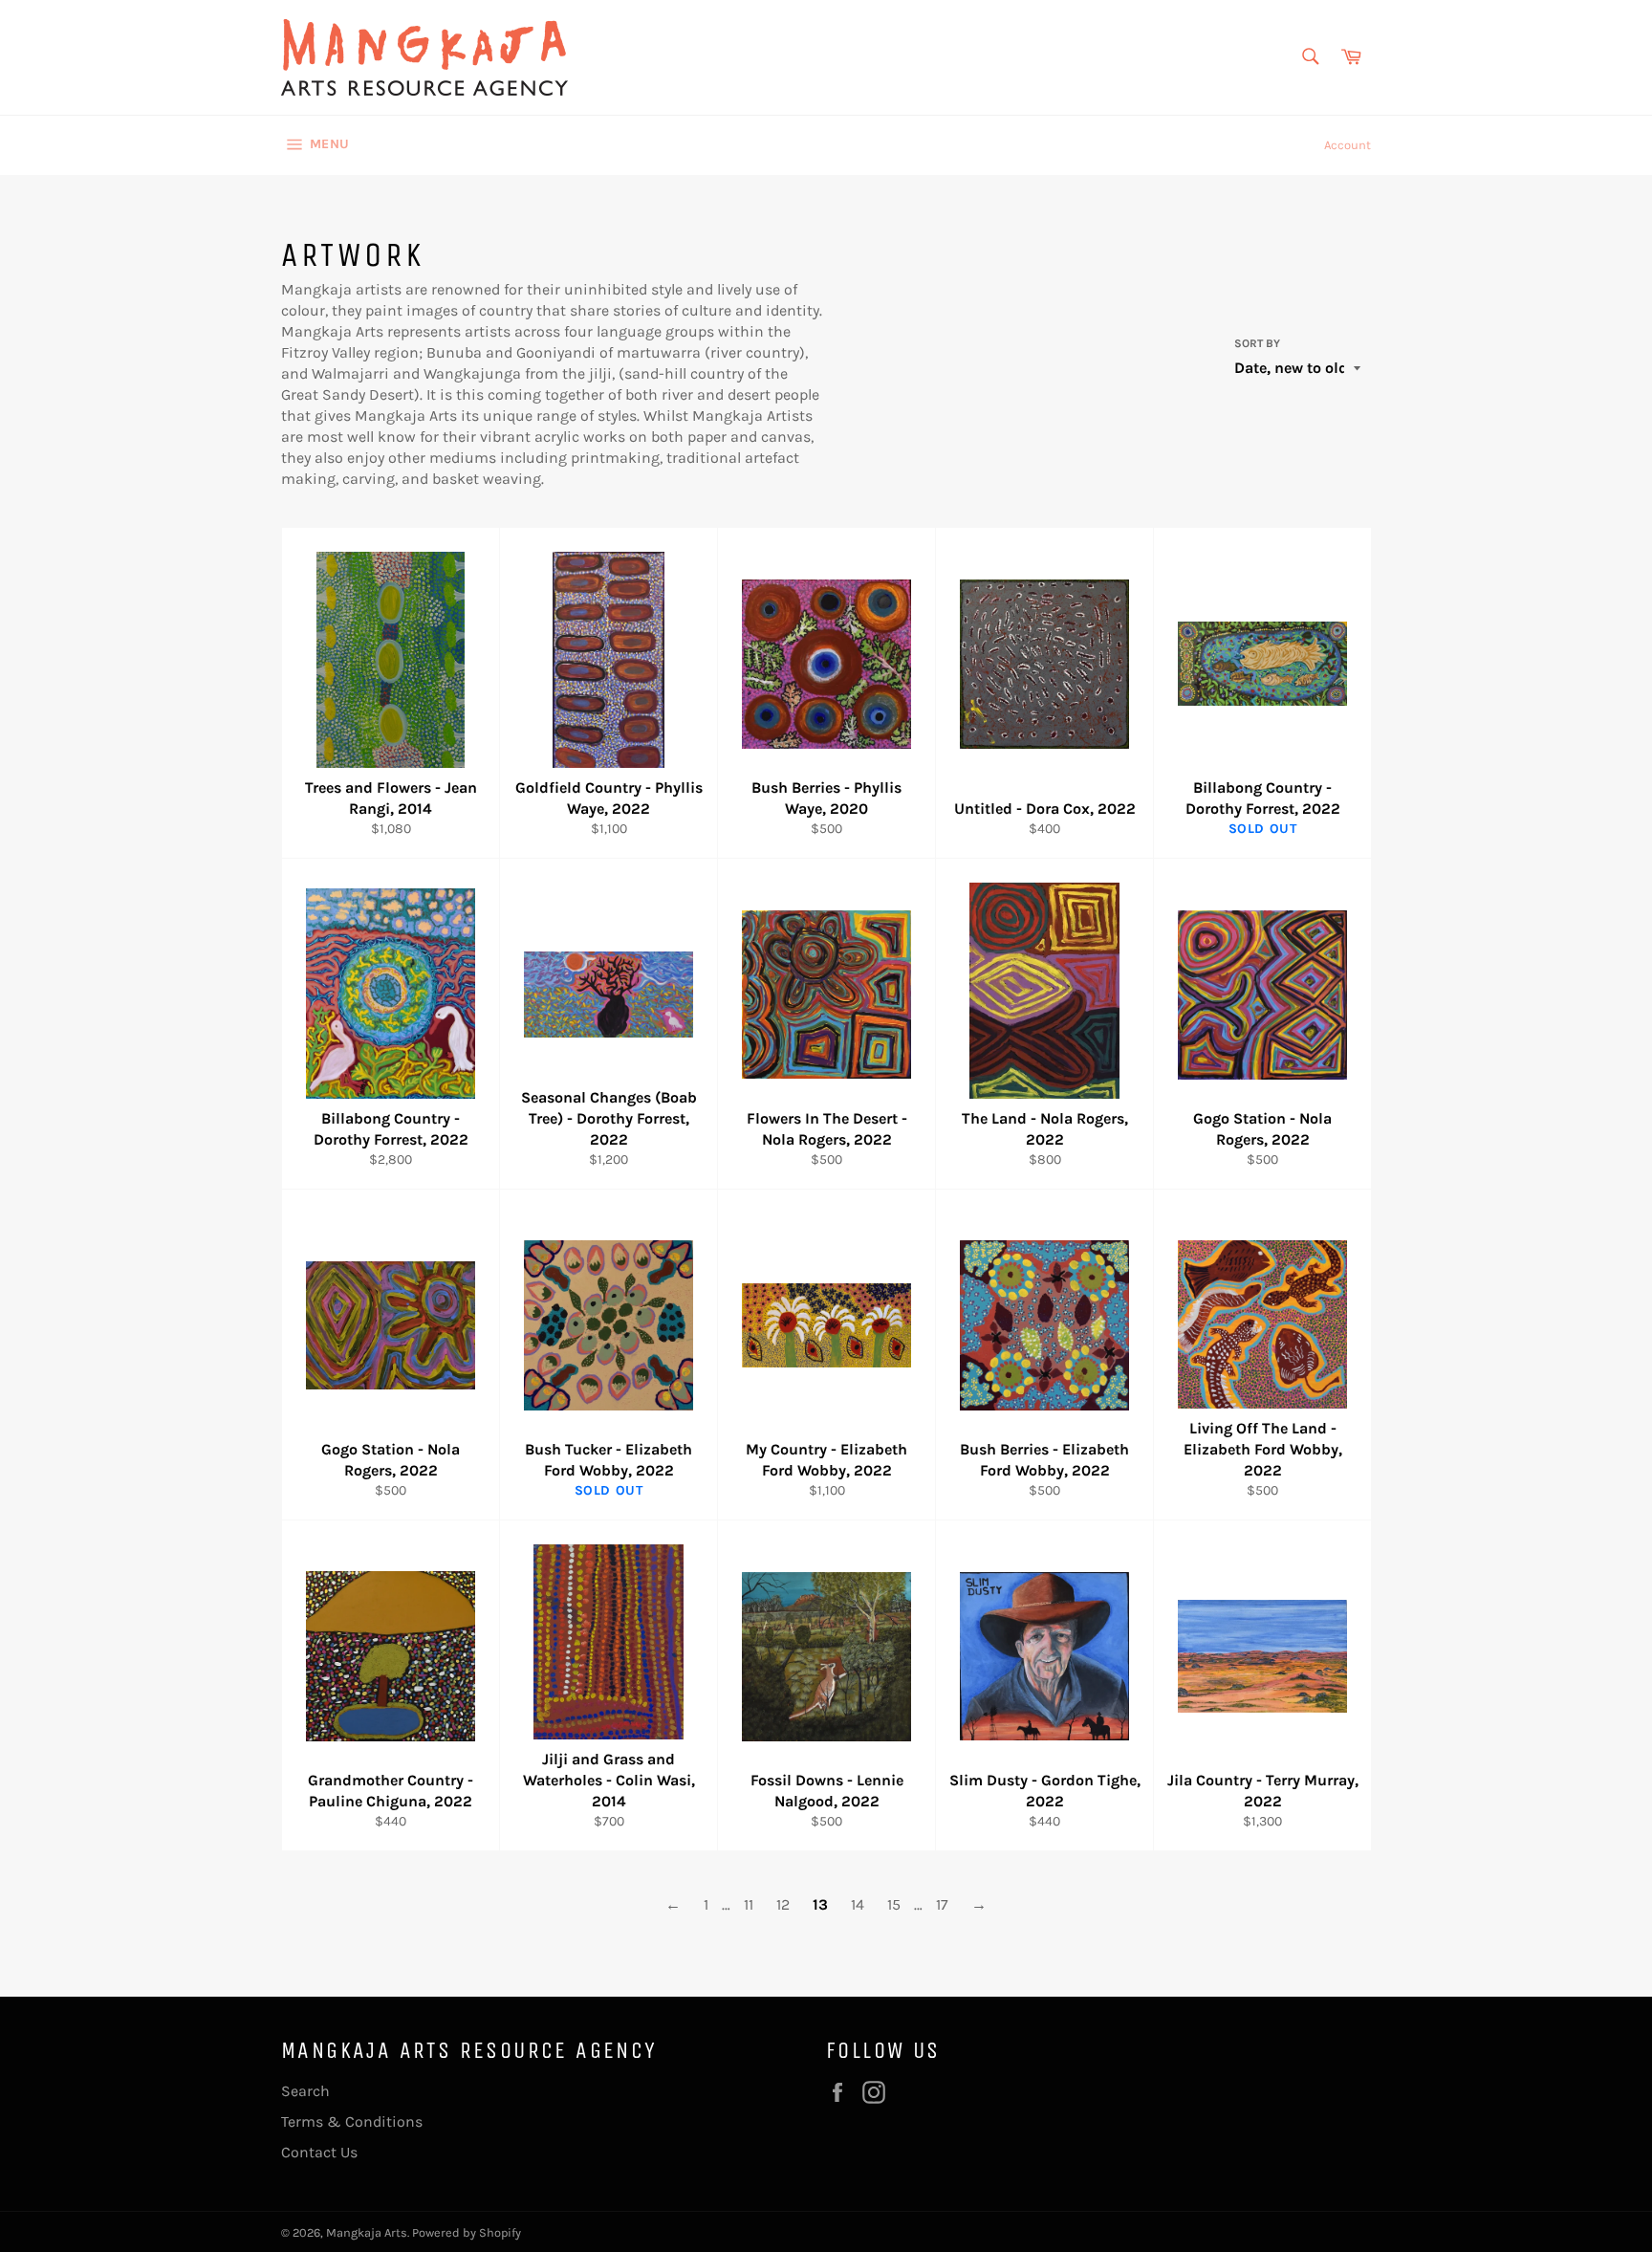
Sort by (1257, 343)
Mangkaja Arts (367, 2232)
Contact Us (319, 2152)
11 (749, 1904)
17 (942, 1904)
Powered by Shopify (467, 2232)
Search (305, 2091)
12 (783, 1904)
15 (894, 1904)
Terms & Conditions (352, 2121)
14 (858, 1904)
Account (1348, 145)
